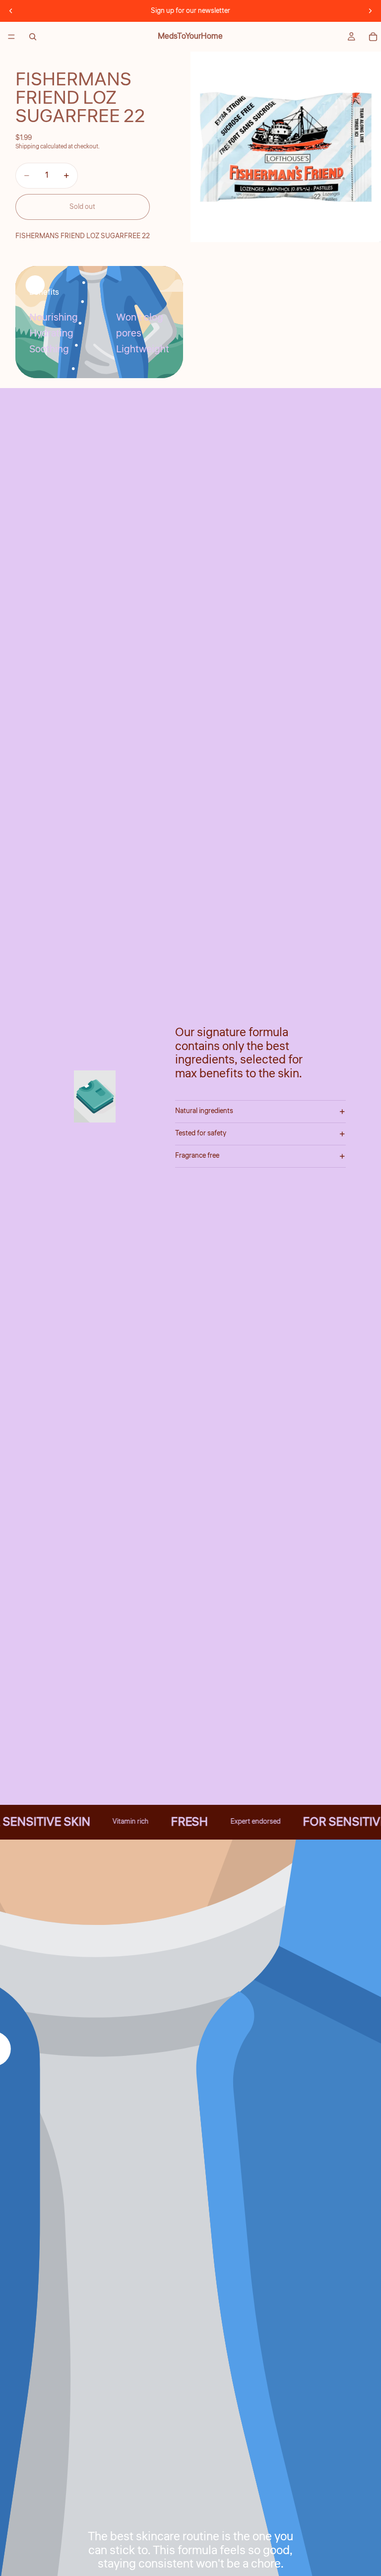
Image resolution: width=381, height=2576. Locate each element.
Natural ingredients (204, 1111)
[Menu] (11, 37)
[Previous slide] (11, 11)
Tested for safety (201, 1133)
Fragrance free (197, 1156)
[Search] (33, 37)
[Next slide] (370, 11)
